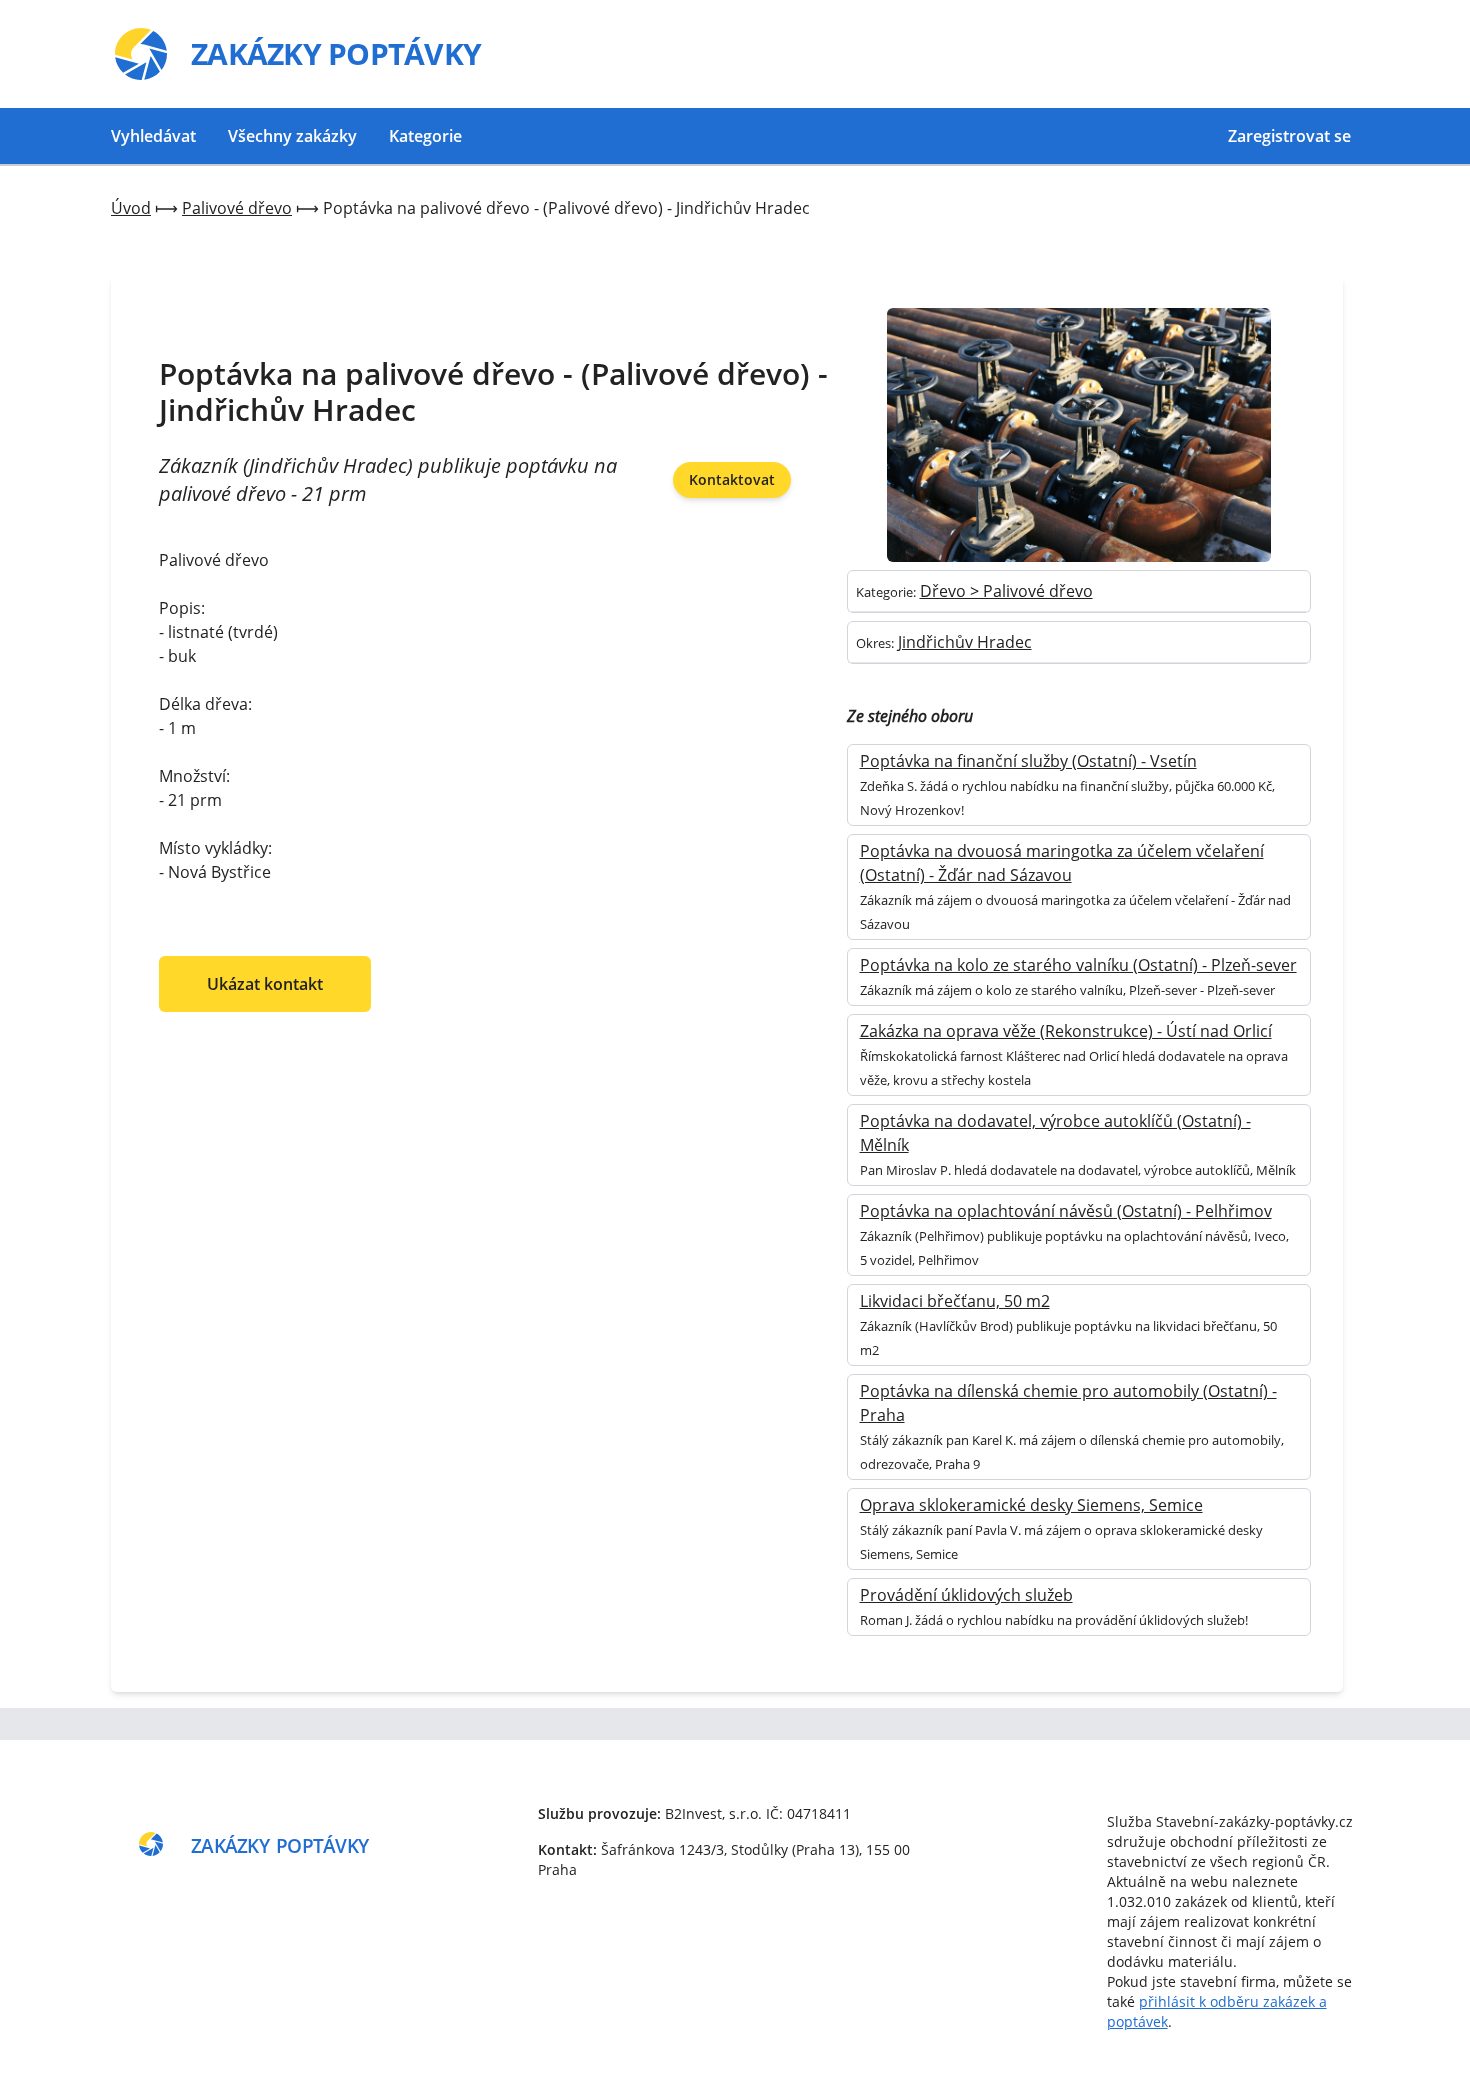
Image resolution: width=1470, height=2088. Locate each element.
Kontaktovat (732, 479)
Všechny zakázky (292, 136)
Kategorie (425, 136)
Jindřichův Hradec (965, 642)
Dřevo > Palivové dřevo (1006, 591)
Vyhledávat (153, 136)
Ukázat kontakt (265, 984)
